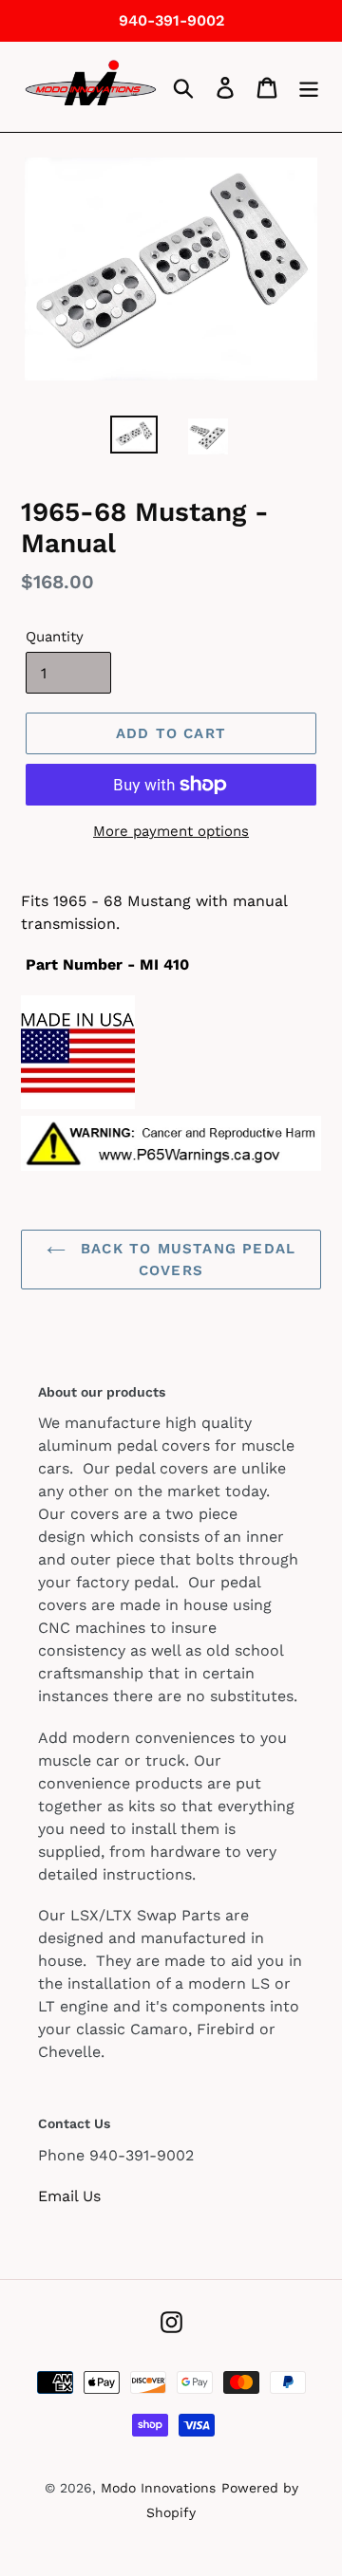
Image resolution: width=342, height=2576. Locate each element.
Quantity (55, 637)
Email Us (69, 2196)
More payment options (171, 831)
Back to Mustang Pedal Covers (185, 1260)
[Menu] (309, 87)
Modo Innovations (158, 2488)
